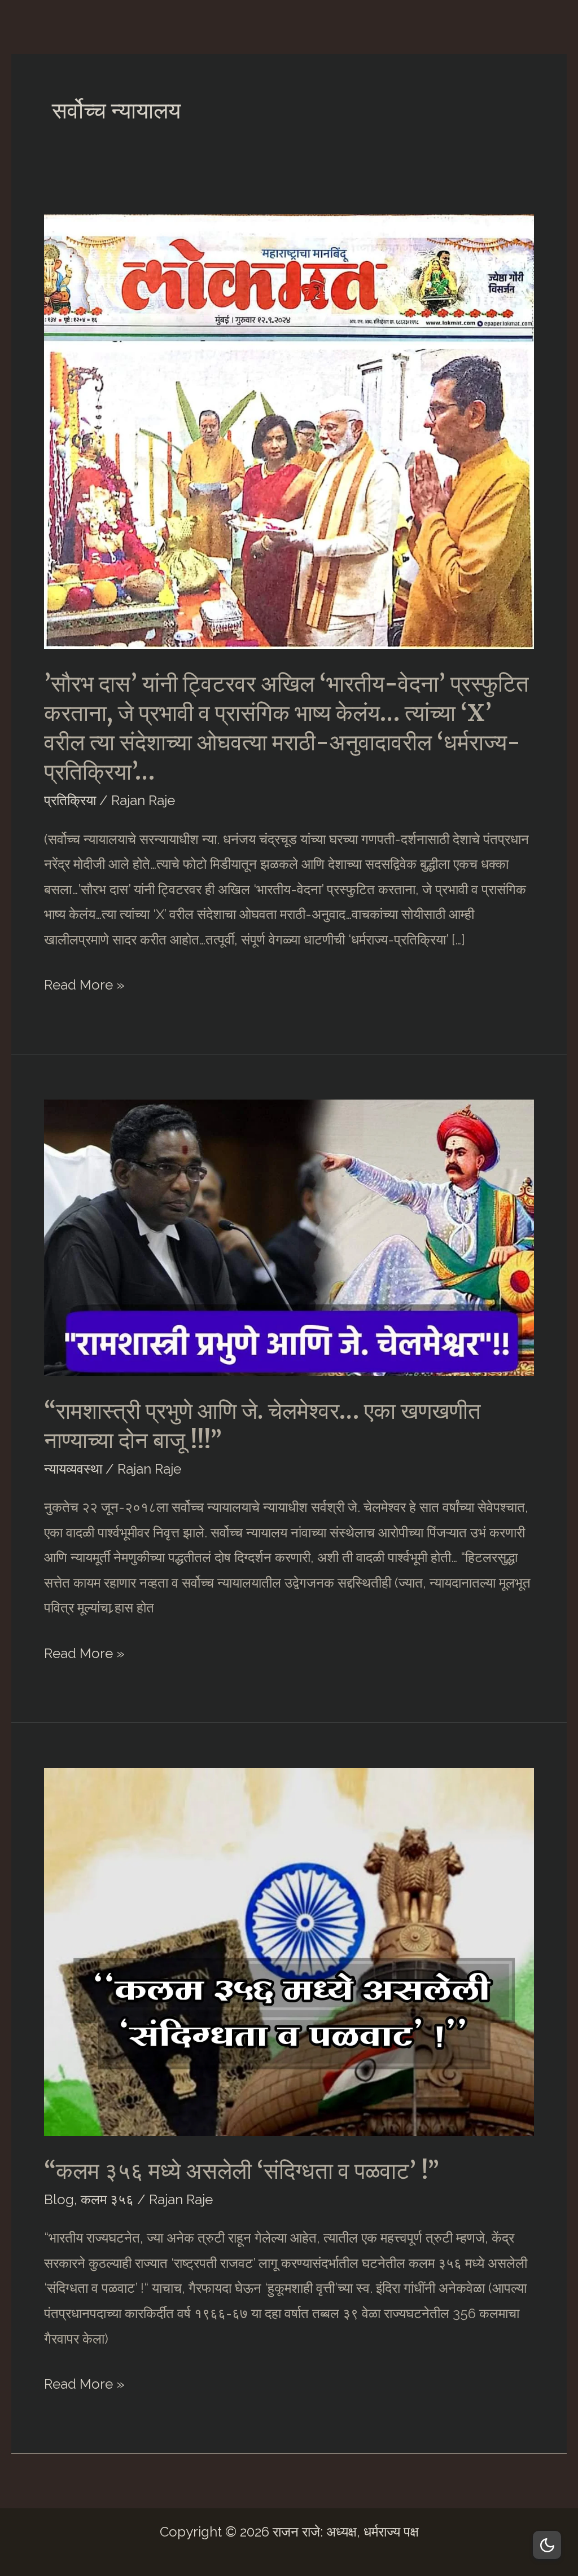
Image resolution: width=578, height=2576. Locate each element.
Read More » (84, 987)
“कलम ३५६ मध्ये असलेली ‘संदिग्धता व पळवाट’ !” (242, 2171)
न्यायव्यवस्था (73, 1469)
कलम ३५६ (107, 2199)
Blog (59, 2199)
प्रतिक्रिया (70, 800)
